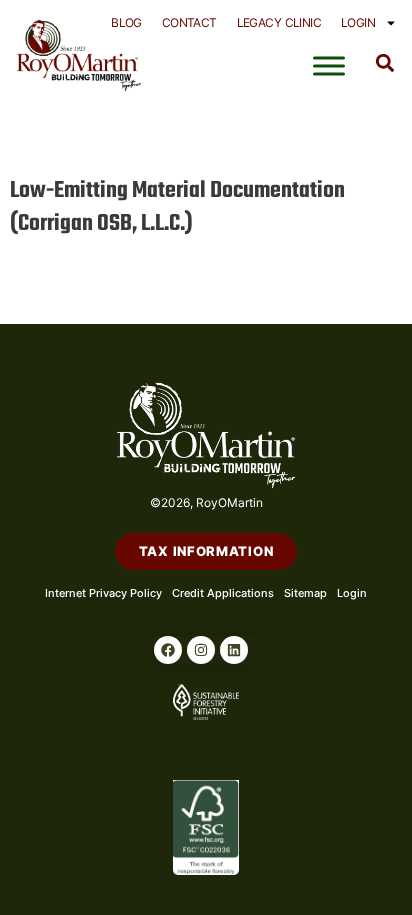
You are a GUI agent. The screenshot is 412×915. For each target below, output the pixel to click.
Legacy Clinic (279, 22)
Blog (126, 22)
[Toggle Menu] (329, 66)
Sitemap (305, 593)
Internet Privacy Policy (103, 593)
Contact (189, 22)
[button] (385, 62)
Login (358, 22)
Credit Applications (223, 593)
